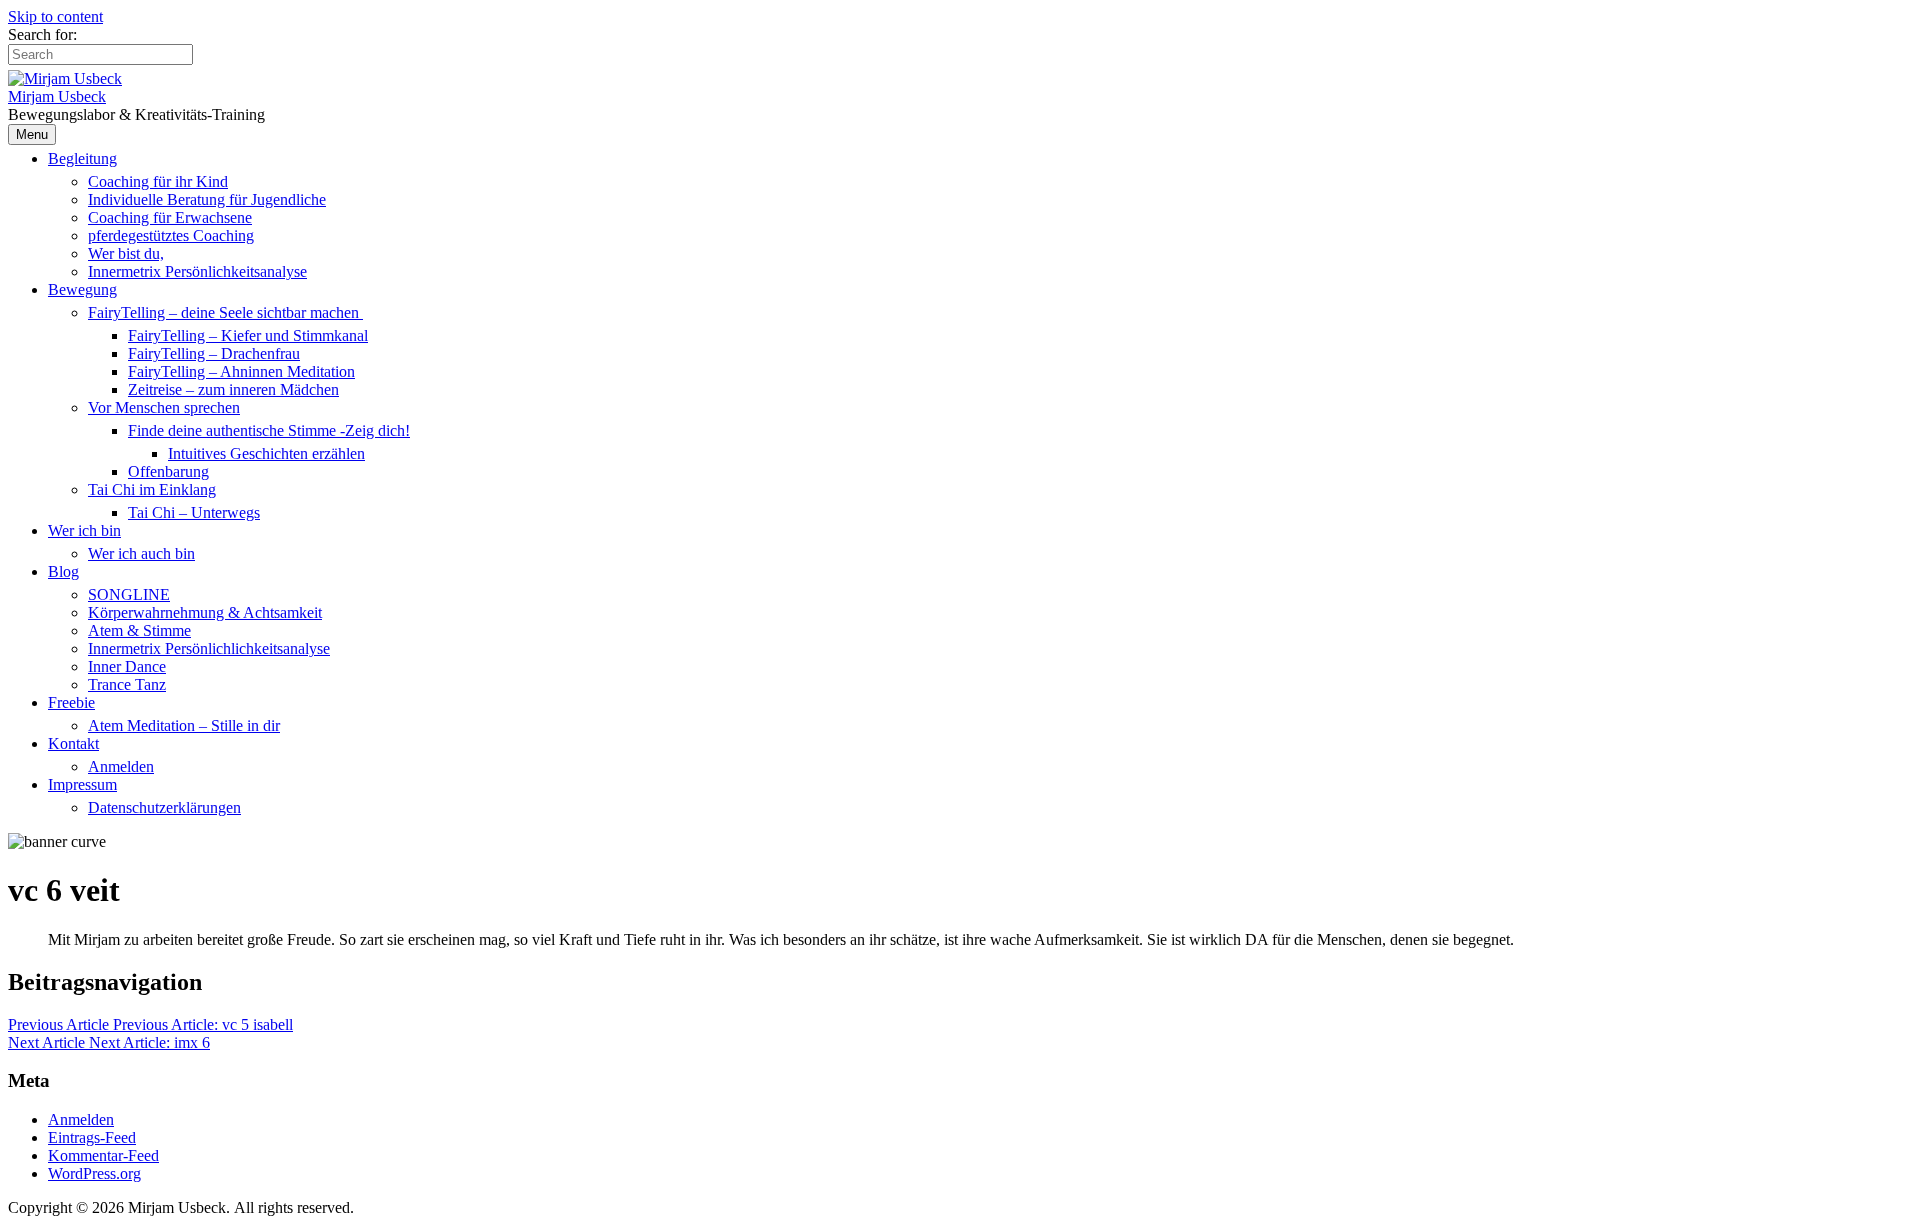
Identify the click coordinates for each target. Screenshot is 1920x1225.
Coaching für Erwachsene (170, 217)
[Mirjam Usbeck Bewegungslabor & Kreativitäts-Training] (65, 78)
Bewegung (82, 289)
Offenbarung (168, 471)
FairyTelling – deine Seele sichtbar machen (225, 312)
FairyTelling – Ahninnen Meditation (241, 371)
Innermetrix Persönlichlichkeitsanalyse (209, 648)
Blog (63, 571)
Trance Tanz (127, 684)
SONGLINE (129, 594)
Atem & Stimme (139, 630)
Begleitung (82, 158)
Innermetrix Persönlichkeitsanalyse (197, 271)
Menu (32, 134)
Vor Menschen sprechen (164, 407)
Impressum (82, 784)
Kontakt (73, 743)
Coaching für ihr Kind (158, 181)
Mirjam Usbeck (57, 96)
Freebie (71, 702)
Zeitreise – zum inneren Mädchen (233, 389)
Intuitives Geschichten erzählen (266, 453)
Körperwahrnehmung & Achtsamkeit (205, 612)
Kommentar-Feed (103, 1155)
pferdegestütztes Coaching (171, 235)
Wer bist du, (126, 253)
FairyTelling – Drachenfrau (214, 353)
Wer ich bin (84, 530)
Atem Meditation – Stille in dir (184, 725)
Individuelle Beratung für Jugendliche (207, 199)
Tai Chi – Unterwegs (194, 512)
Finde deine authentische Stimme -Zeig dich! (269, 430)
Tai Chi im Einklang (152, 489)
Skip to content (55, 16)
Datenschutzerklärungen (164, 807)
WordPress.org (94, 1173)
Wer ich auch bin (141, 553)
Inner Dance (127, 666)
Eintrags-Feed (92, 1137)
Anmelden (121, 766)
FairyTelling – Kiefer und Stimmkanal (248, 335)
